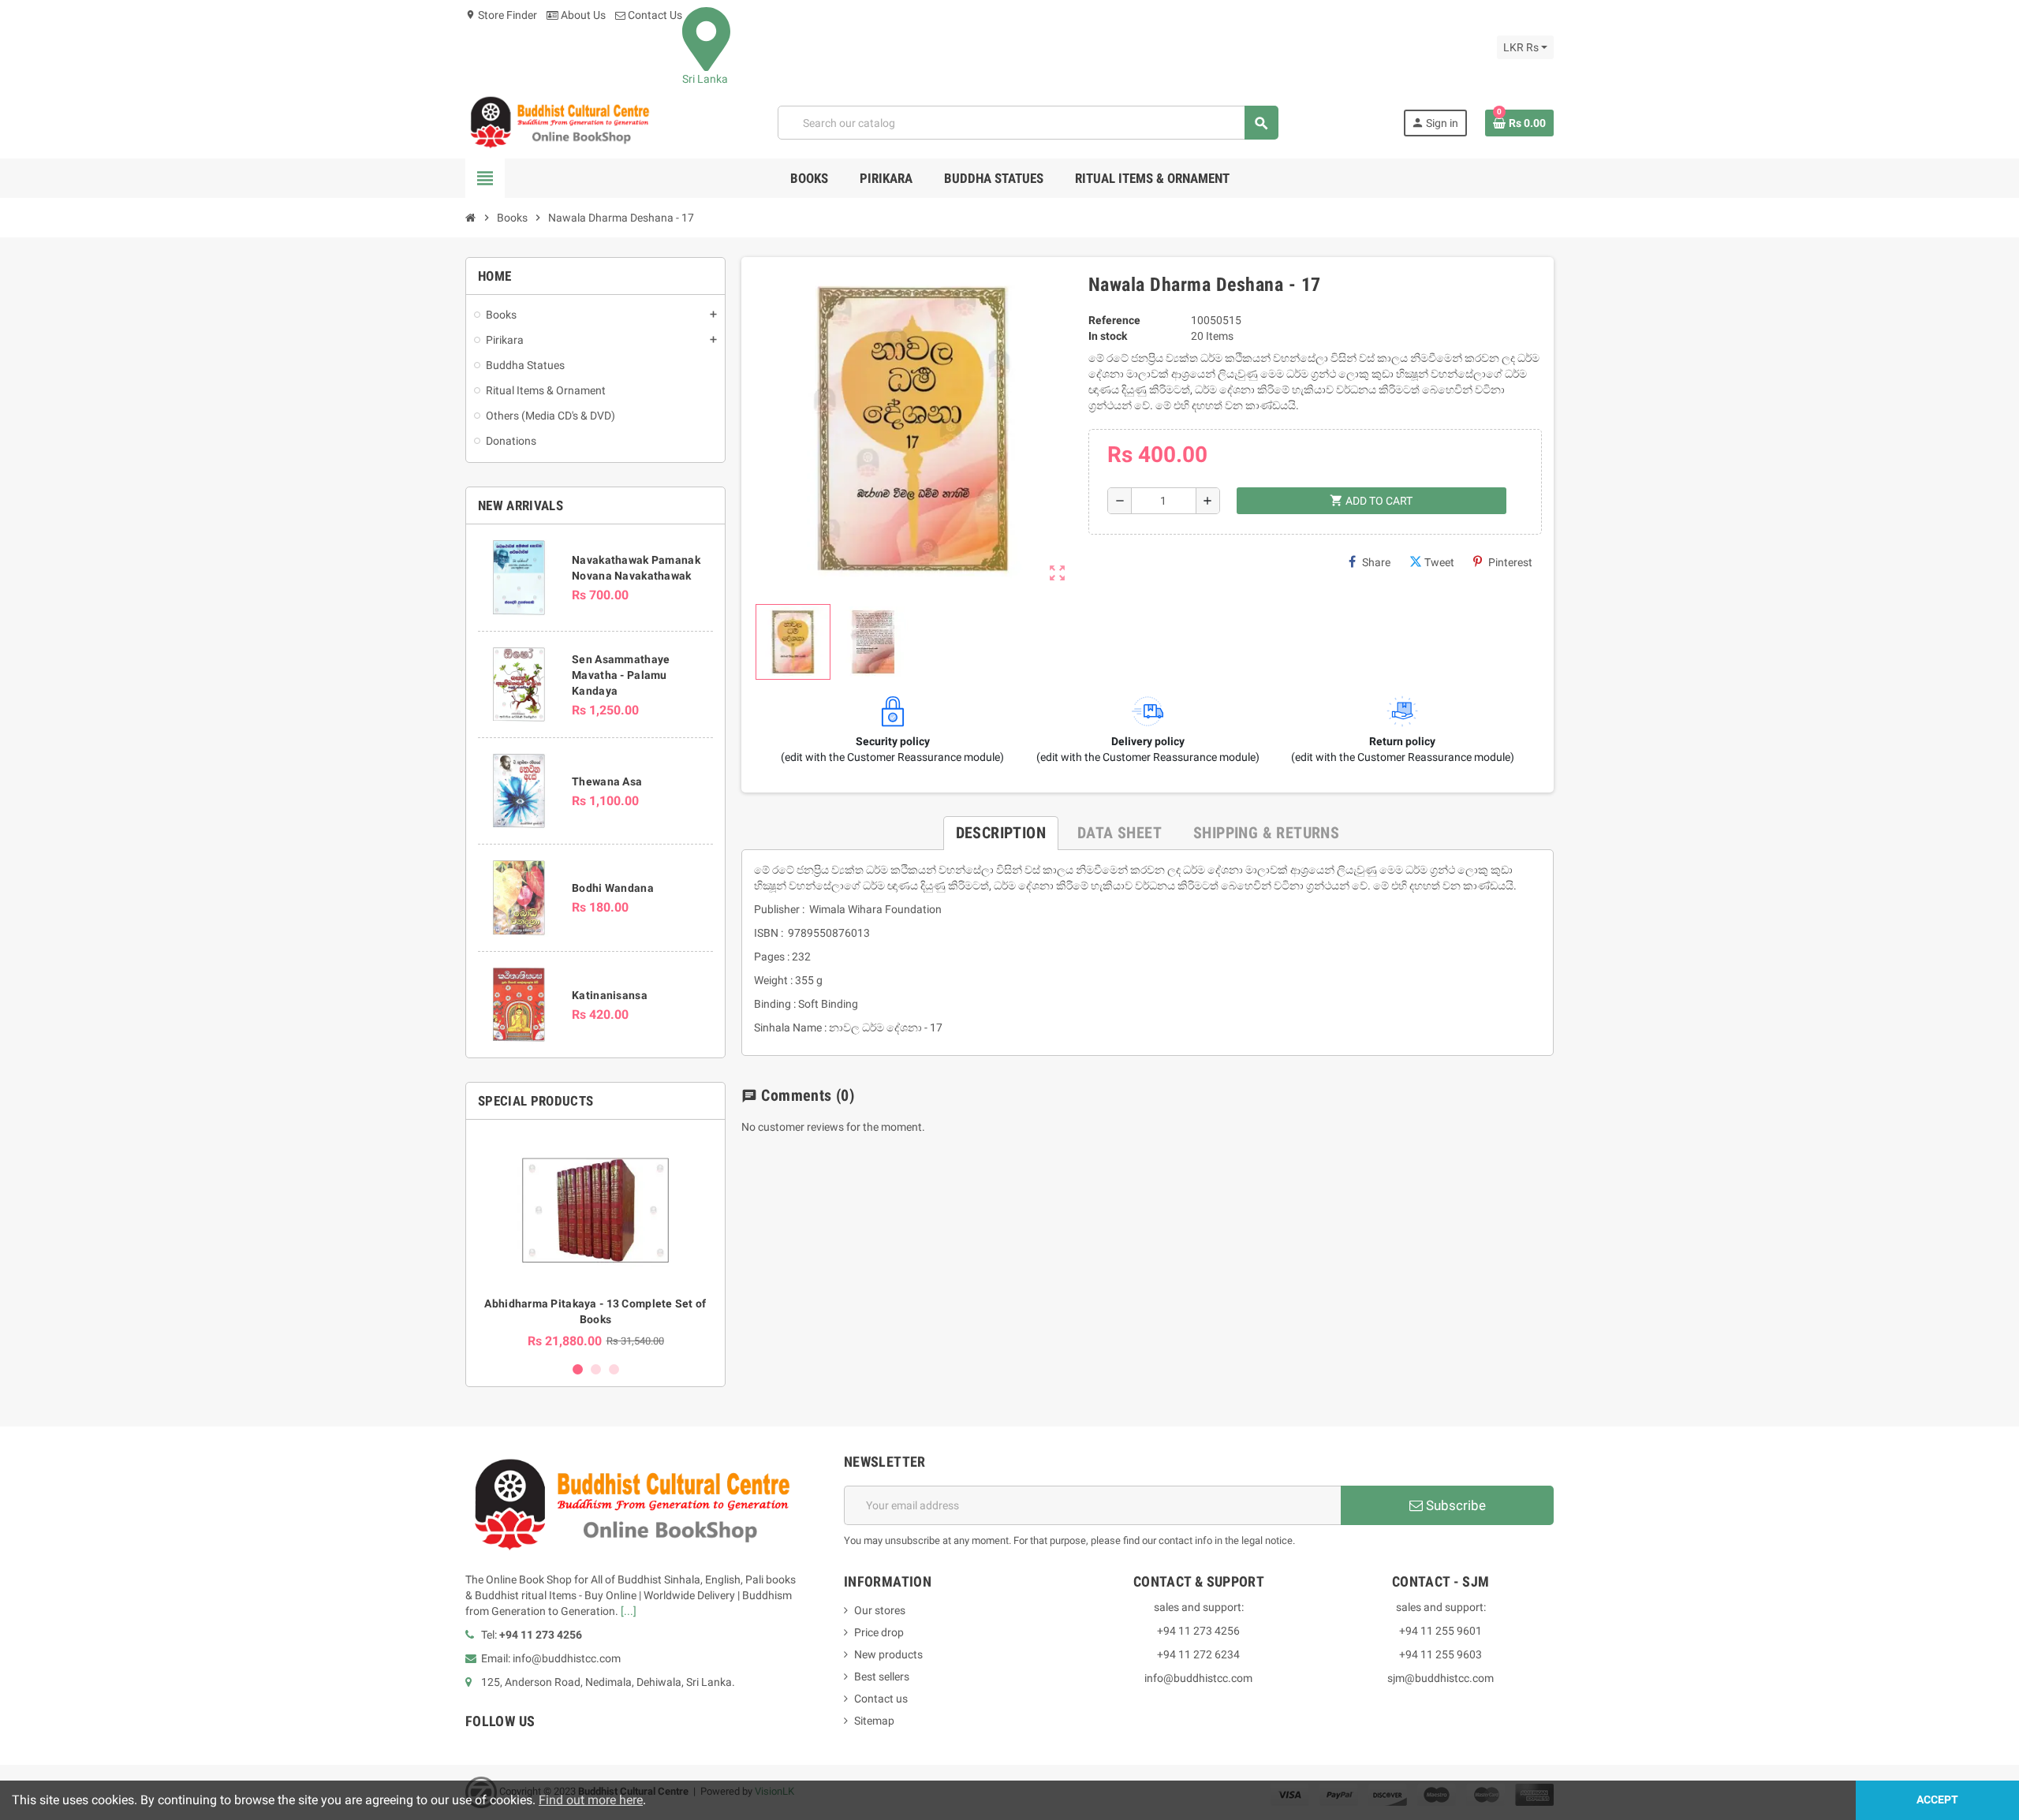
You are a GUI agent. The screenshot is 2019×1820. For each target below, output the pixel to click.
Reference (1114, 320)
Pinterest (1510, 562)
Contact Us (654, 15)
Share (1376, 562)
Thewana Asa (607, 781)
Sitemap (874, 1721)
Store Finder (501, 15)
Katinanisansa (610, 995)
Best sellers (882, 1676)
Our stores (880, 1610)
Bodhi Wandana (613, 888)
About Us (582, 15)
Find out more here (591, 1800)
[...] (629, 1611)
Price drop (879, 1632)
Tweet (1439, 562)
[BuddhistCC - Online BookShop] (559, 122)
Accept (1937, 1800)
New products (888, 1654)
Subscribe (1454, 1505)
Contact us (881, 1699)
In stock (1108, 336)
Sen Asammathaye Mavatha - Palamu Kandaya (621, 675)
